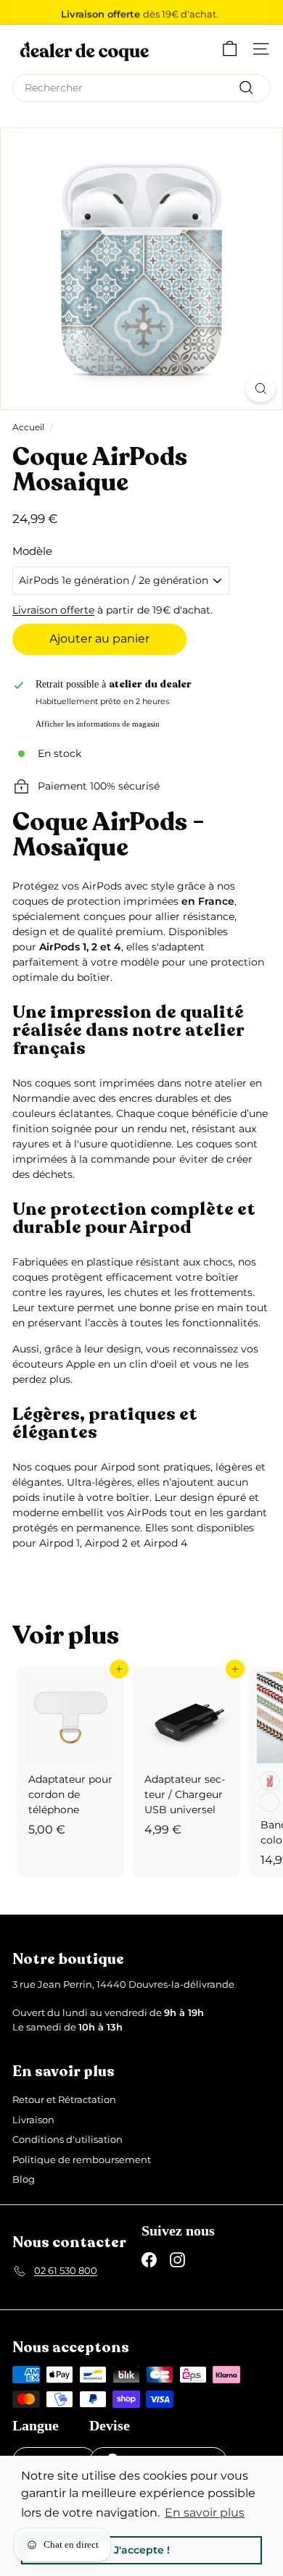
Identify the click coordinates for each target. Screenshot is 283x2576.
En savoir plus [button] (205, 2513)
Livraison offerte (53, 610)
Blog (24, 2179)
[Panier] (230, 49)
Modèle (32, 551)
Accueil (28, 427)
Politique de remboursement (82, 2159)
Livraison (33, 2120)
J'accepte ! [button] (142, 2550)
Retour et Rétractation (64, 2099)
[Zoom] (261, 389)
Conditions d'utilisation (67, 2139)
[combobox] (141, 88)
